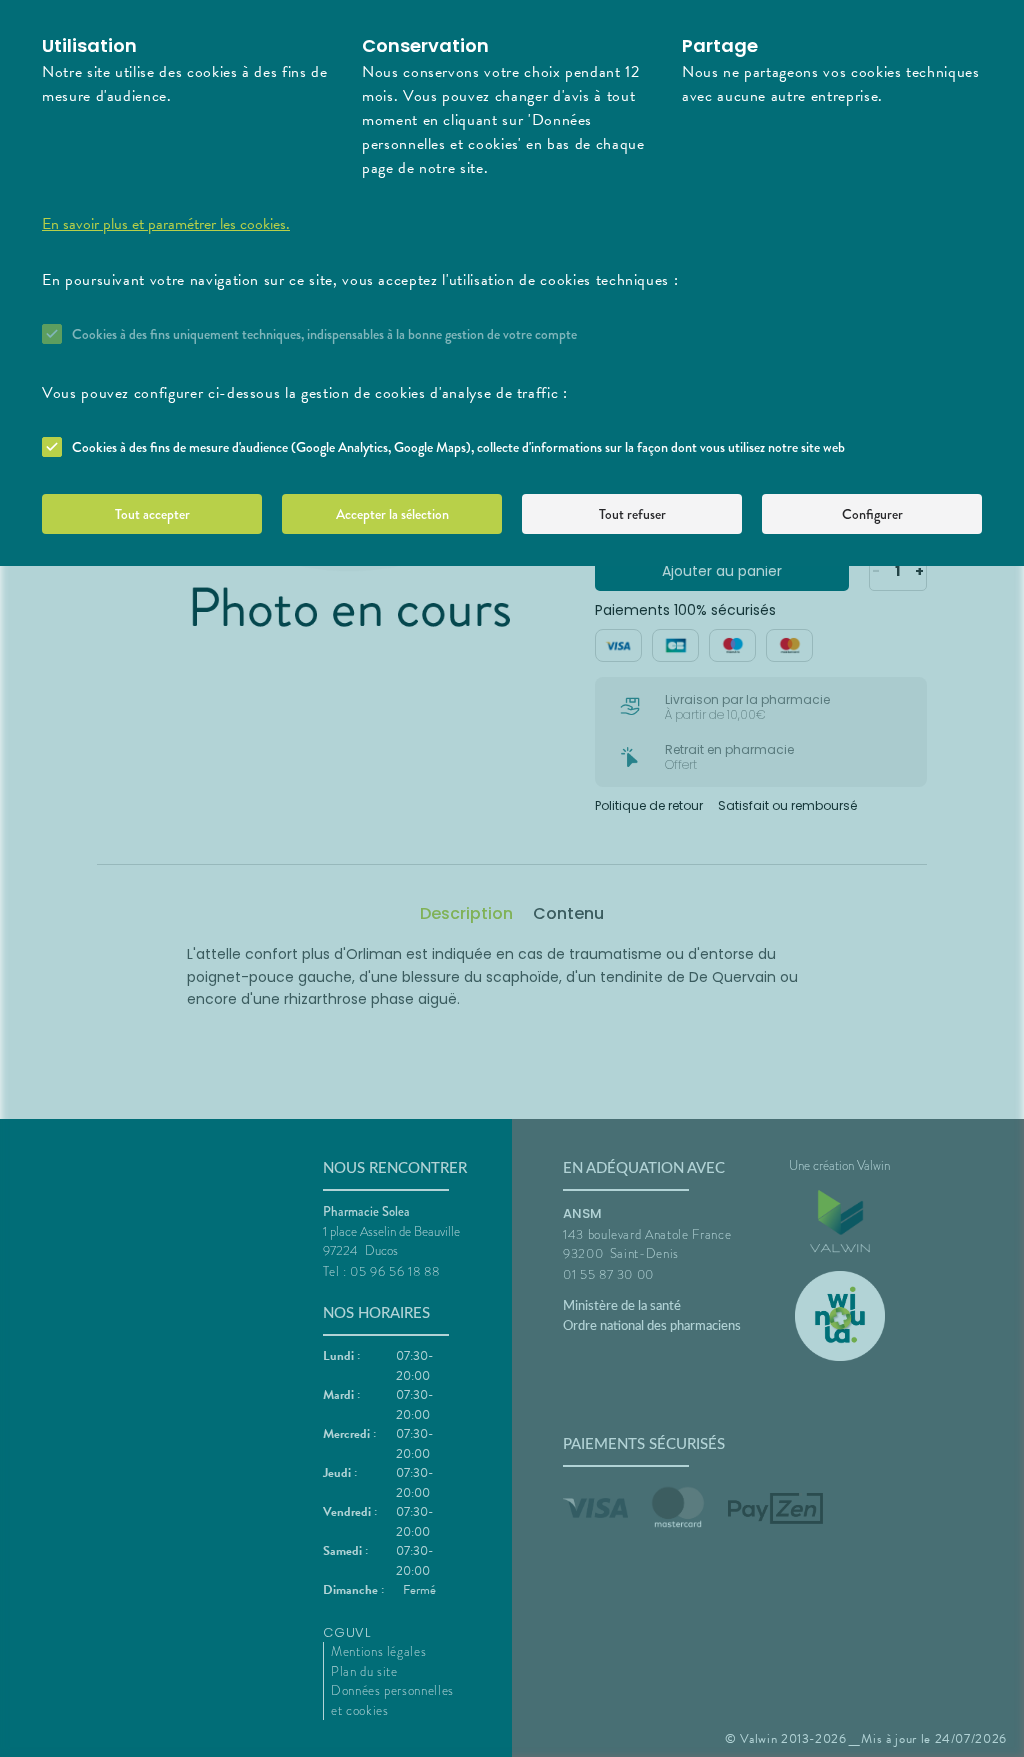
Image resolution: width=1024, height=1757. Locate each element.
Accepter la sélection (392, 514)
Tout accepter (152, 514)
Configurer (872, 514)
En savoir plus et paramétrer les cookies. (166, 224)
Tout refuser (632, 514)
